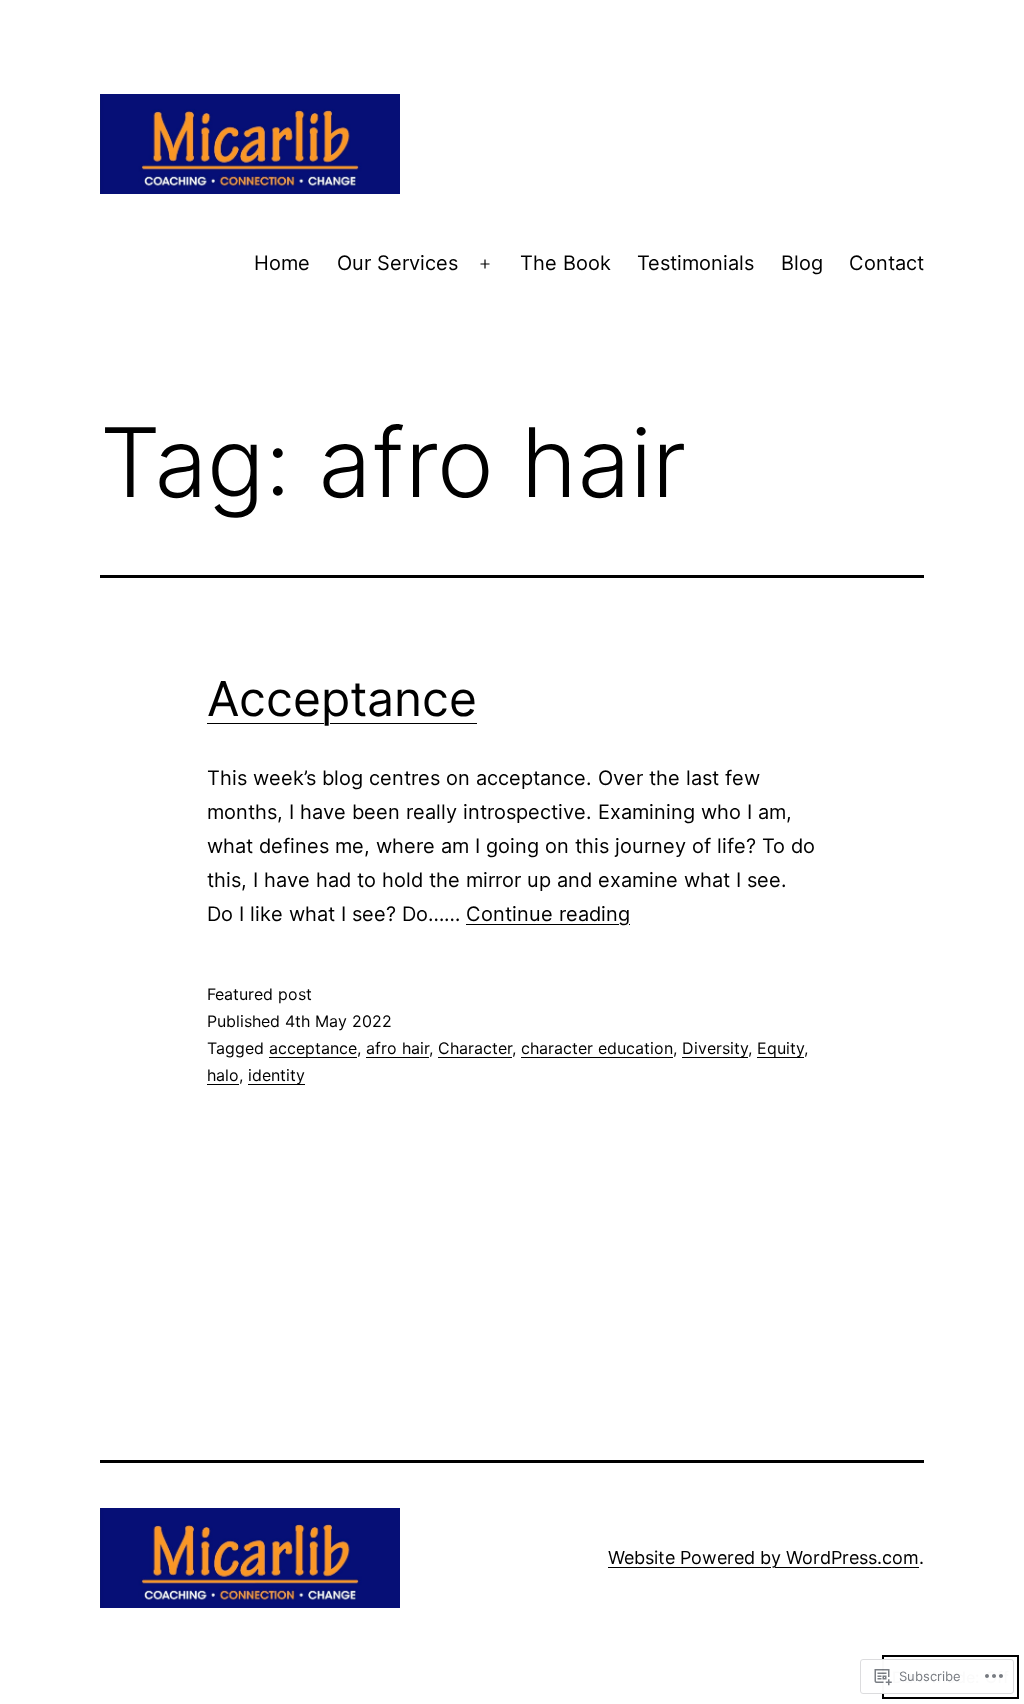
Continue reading (548, 914)
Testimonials (695, 263)
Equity (780, 1048)
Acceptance (342, 698)
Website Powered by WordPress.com (763, 1557)
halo (223, 1075)
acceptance (313, 1048)
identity (276, 1075)
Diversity (715, 1048)
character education (597, 1048)
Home (282, 263)
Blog (802, 263)
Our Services (397, 263)
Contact (886, 263)
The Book (565, 263)
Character (475, 1048)
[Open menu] (485, 264)
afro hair (397, 1048)
